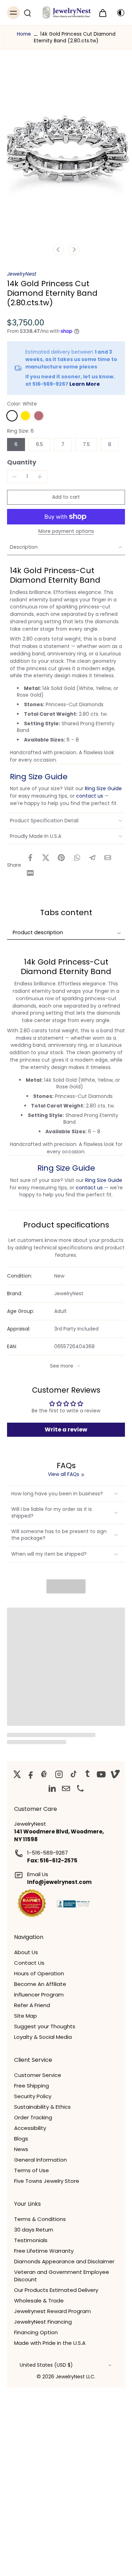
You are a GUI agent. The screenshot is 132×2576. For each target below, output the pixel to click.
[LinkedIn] (52, 1788)
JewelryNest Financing (43, 2322)
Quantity (22, 462)
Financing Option (36, 2332)
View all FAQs (64, 1474)
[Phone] (80, 1788)
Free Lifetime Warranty (44, 2251)
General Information (40, 2160)
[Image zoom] (66, 152)
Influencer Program (39, 1995)
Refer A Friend (32, 2005)
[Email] (66, 1788)
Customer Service (38, 2075)
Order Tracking (33, 2117)
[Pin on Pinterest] (61, 858)
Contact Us (29, 1963)
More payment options (66, 532)
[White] (12, 416)
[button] (66, 497)
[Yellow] (25, 416)
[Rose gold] (39, 416)
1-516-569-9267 (48, 1853)
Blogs (21, 2139)
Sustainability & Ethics (42, 2107)
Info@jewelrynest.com (59, 1882)
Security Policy (33, 2096)
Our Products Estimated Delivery (56, 2290)
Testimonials (31, 2240)
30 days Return (34, 2230)
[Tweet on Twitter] (46, 858)
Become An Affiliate (40, 1984)
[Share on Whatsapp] (77, 858)
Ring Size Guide (39, 777)
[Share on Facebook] (30, 858)
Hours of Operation (39, 1973)
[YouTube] (101, 1774)
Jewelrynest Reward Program (52, 2311)
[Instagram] (59, 1774)
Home (24, 34)
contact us (90, 796)
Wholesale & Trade (39, 2301)
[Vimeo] (115, 1774)
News (21, 2149)
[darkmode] (119, 13)
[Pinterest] (45, 1774)
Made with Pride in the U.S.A (50, 2343)
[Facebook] (31, 1774)
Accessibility (30, 2128)
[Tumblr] (87, 1774)
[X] (17, 1774)
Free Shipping (32, 2086)
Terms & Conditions (40, 2219)
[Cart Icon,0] (103, 13)
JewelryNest (22, 274)
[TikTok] (73, 1774)
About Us (26, 1952)
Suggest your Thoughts (45, 2026)
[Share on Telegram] (92, 858)
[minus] (14, 477)
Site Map (26, 2016)
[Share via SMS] (30, 873)
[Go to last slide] (58, 250)
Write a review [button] (66, 1430)
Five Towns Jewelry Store (47, 2181)
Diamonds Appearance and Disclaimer (64, 2261)
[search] (27, 13)
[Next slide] (74, 250)
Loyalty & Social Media (43, 2037)
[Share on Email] (108, 858)
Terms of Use (32, 2170)
